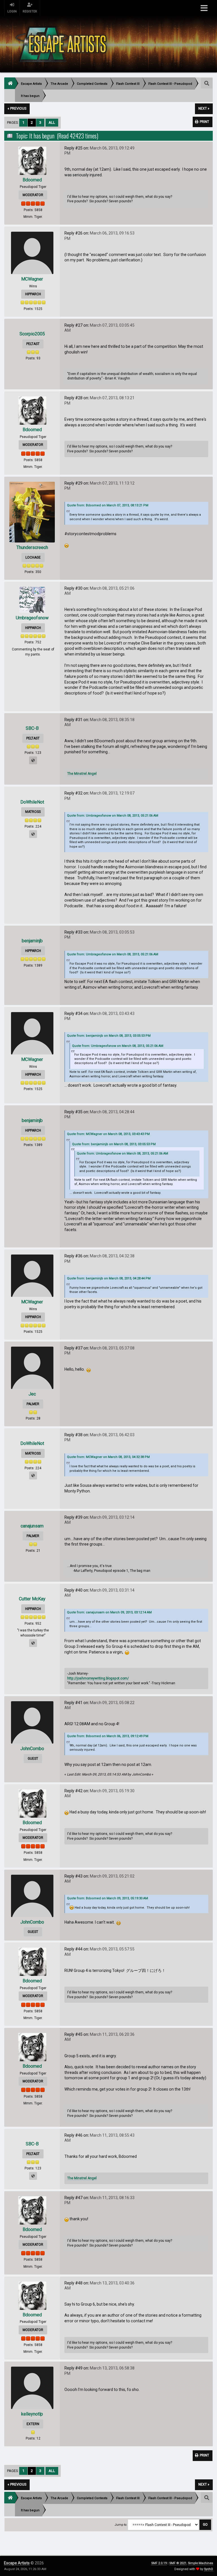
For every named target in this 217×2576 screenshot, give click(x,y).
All (52, 122)
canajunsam (32, 1526)
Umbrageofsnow (32, 618)
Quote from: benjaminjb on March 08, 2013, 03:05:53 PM (109, 1036)
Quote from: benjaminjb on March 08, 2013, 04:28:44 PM (109, 1278)
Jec (32, 1394)
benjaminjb (32, 941)
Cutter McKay (32, 1599)
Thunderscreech (32, 547)
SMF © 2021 (178, 2563)
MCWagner (32, 279)
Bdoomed (32, 180)
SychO (209, 2569)
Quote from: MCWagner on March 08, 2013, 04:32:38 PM (108, 1457)
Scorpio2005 (32, 334)
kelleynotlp (32, 2414)
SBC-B (32, 728)
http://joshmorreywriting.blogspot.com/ (98, 1678)
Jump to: (121, 2525)
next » (204, 108)
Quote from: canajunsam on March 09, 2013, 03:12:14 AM (109, 1612)
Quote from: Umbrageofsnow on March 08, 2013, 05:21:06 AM (113, 816)
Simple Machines (200, 2563)
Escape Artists (17, 2563)
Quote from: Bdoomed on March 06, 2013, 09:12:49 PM (108, 1736)
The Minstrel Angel (82, 774)
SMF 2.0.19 (159, 2563)
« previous (17, 108)
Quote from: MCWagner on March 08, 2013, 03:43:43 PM (108, 1134)
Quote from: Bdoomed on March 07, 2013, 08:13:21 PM (108, 505)
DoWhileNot (32, 802)
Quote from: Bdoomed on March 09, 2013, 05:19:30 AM (108, 1898)
